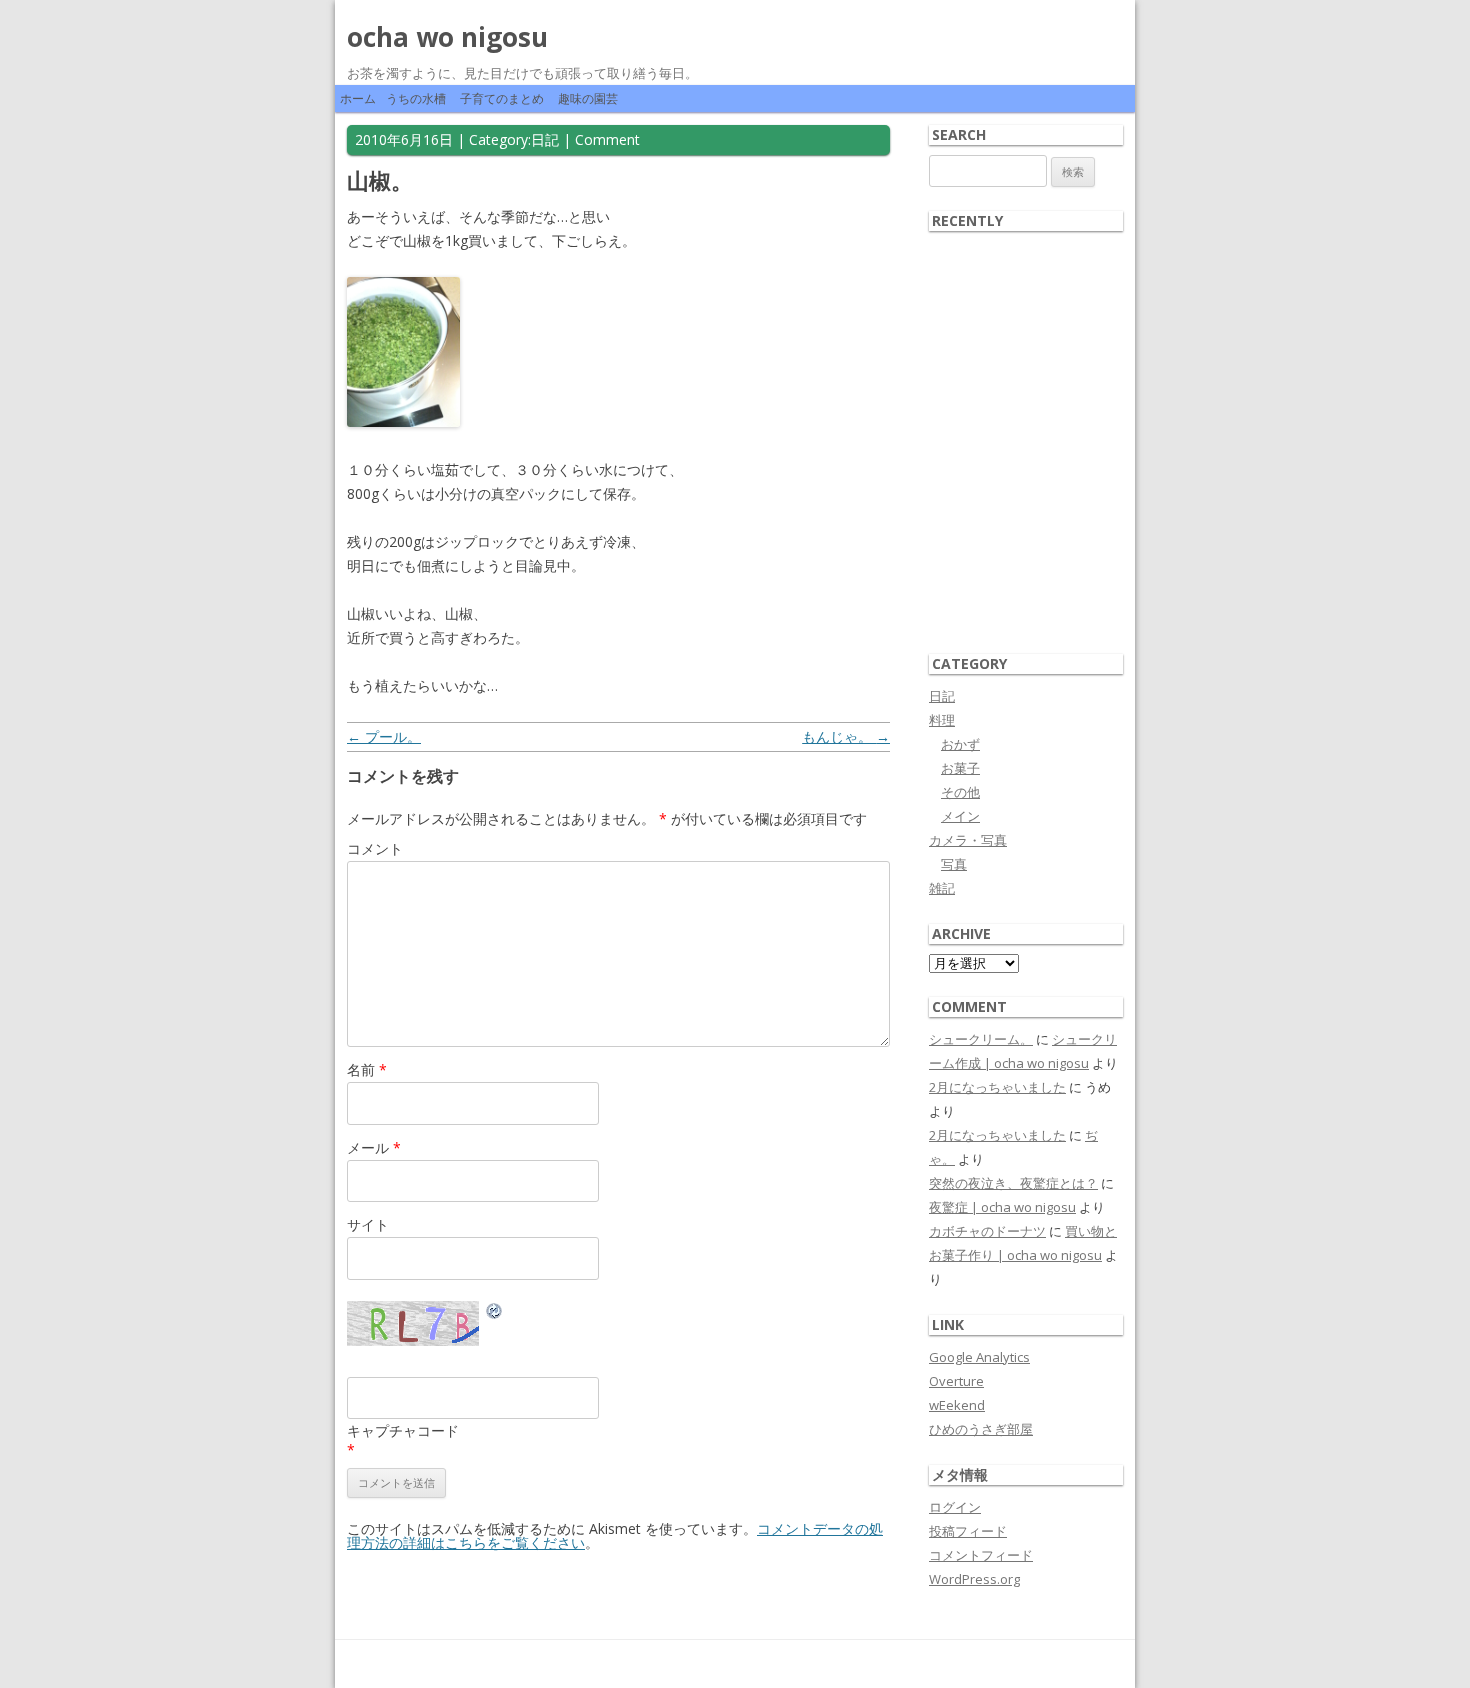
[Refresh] (495, 1313)
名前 (367, 1069)
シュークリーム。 (981, 1039)
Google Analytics (979, 1357)
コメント (375, 848)
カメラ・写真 (968, 840)
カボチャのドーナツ (987, 1231)
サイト (368, 1224)
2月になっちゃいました (997, 1087)
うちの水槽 (416, 98)
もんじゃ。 (846, 736)
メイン (960, 816)
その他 (960, 792)
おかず (960, 744)
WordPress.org (974, 1579)
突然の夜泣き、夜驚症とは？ (1013, 1183)
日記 (545, 139)
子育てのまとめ (502, 98)
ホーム (358, 98)
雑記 (942, 888)
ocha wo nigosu (447, 37)
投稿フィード (968, 1531)
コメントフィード (981, 1555)
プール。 (384, 736)
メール (374, 1147)
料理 (942, 720)
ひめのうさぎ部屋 (981, 1429)
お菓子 (960, 768)
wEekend (957, 1405)
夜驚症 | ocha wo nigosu (1002, 1207)
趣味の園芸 (588, 98)
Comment (607, 139)
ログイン (955, 1507)
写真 (954, 864)
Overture (956, 1381)
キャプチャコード (403, 1430)
